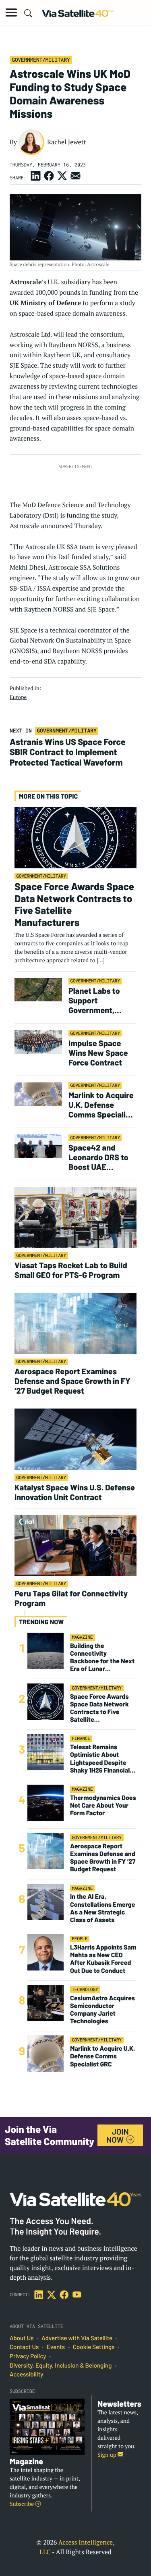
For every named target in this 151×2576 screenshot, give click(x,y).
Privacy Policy (28, 2356)
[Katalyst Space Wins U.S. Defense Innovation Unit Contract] (75, 1439)
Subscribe (22, 2504)
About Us (22, 2338)
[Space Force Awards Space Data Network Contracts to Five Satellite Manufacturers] (75, 837)
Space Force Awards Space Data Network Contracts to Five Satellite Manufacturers (74, 904)
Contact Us (24, 2347)
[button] (11, 12)
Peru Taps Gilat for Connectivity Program (71, 1598)
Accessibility (26, 2374)
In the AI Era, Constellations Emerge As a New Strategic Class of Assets (102, 1908)
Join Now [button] (118, 2135)
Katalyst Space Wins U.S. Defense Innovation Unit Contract (75, 1492)
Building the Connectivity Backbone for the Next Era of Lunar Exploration (102, 1657)
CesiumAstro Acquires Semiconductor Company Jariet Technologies (102, 2010)
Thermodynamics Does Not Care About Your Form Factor (103, 1805)
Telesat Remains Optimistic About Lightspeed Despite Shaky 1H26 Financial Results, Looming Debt (102, 1759)
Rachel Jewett (67, 142)
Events (56, 2347)
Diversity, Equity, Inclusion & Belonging (61, 2366)
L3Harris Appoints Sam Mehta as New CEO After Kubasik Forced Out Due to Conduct (103, 1959)
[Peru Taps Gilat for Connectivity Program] (75, 1545)
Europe (18, 697)
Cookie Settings (94, 2347)
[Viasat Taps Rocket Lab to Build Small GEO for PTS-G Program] (75, 1217)
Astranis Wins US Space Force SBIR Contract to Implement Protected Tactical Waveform (68, 752)
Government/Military (41, 60)
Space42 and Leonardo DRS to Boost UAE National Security (99, 1157)
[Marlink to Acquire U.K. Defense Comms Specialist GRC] (38, 1093)
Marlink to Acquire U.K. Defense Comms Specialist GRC (101, 1105)
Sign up (108, 2455)
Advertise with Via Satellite (77, 2338)
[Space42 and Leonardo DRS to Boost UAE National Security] (38, 1146)
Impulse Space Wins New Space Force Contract (98, 1053)
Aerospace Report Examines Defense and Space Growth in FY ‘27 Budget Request (72, 1381)
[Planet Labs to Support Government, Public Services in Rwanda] (38, 989)
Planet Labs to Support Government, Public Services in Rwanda (100, 1000)
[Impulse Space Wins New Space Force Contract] (38, 1041)
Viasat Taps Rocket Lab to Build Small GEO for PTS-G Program (71, 1270)
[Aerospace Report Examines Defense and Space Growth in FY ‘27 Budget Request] (75, 1323)
